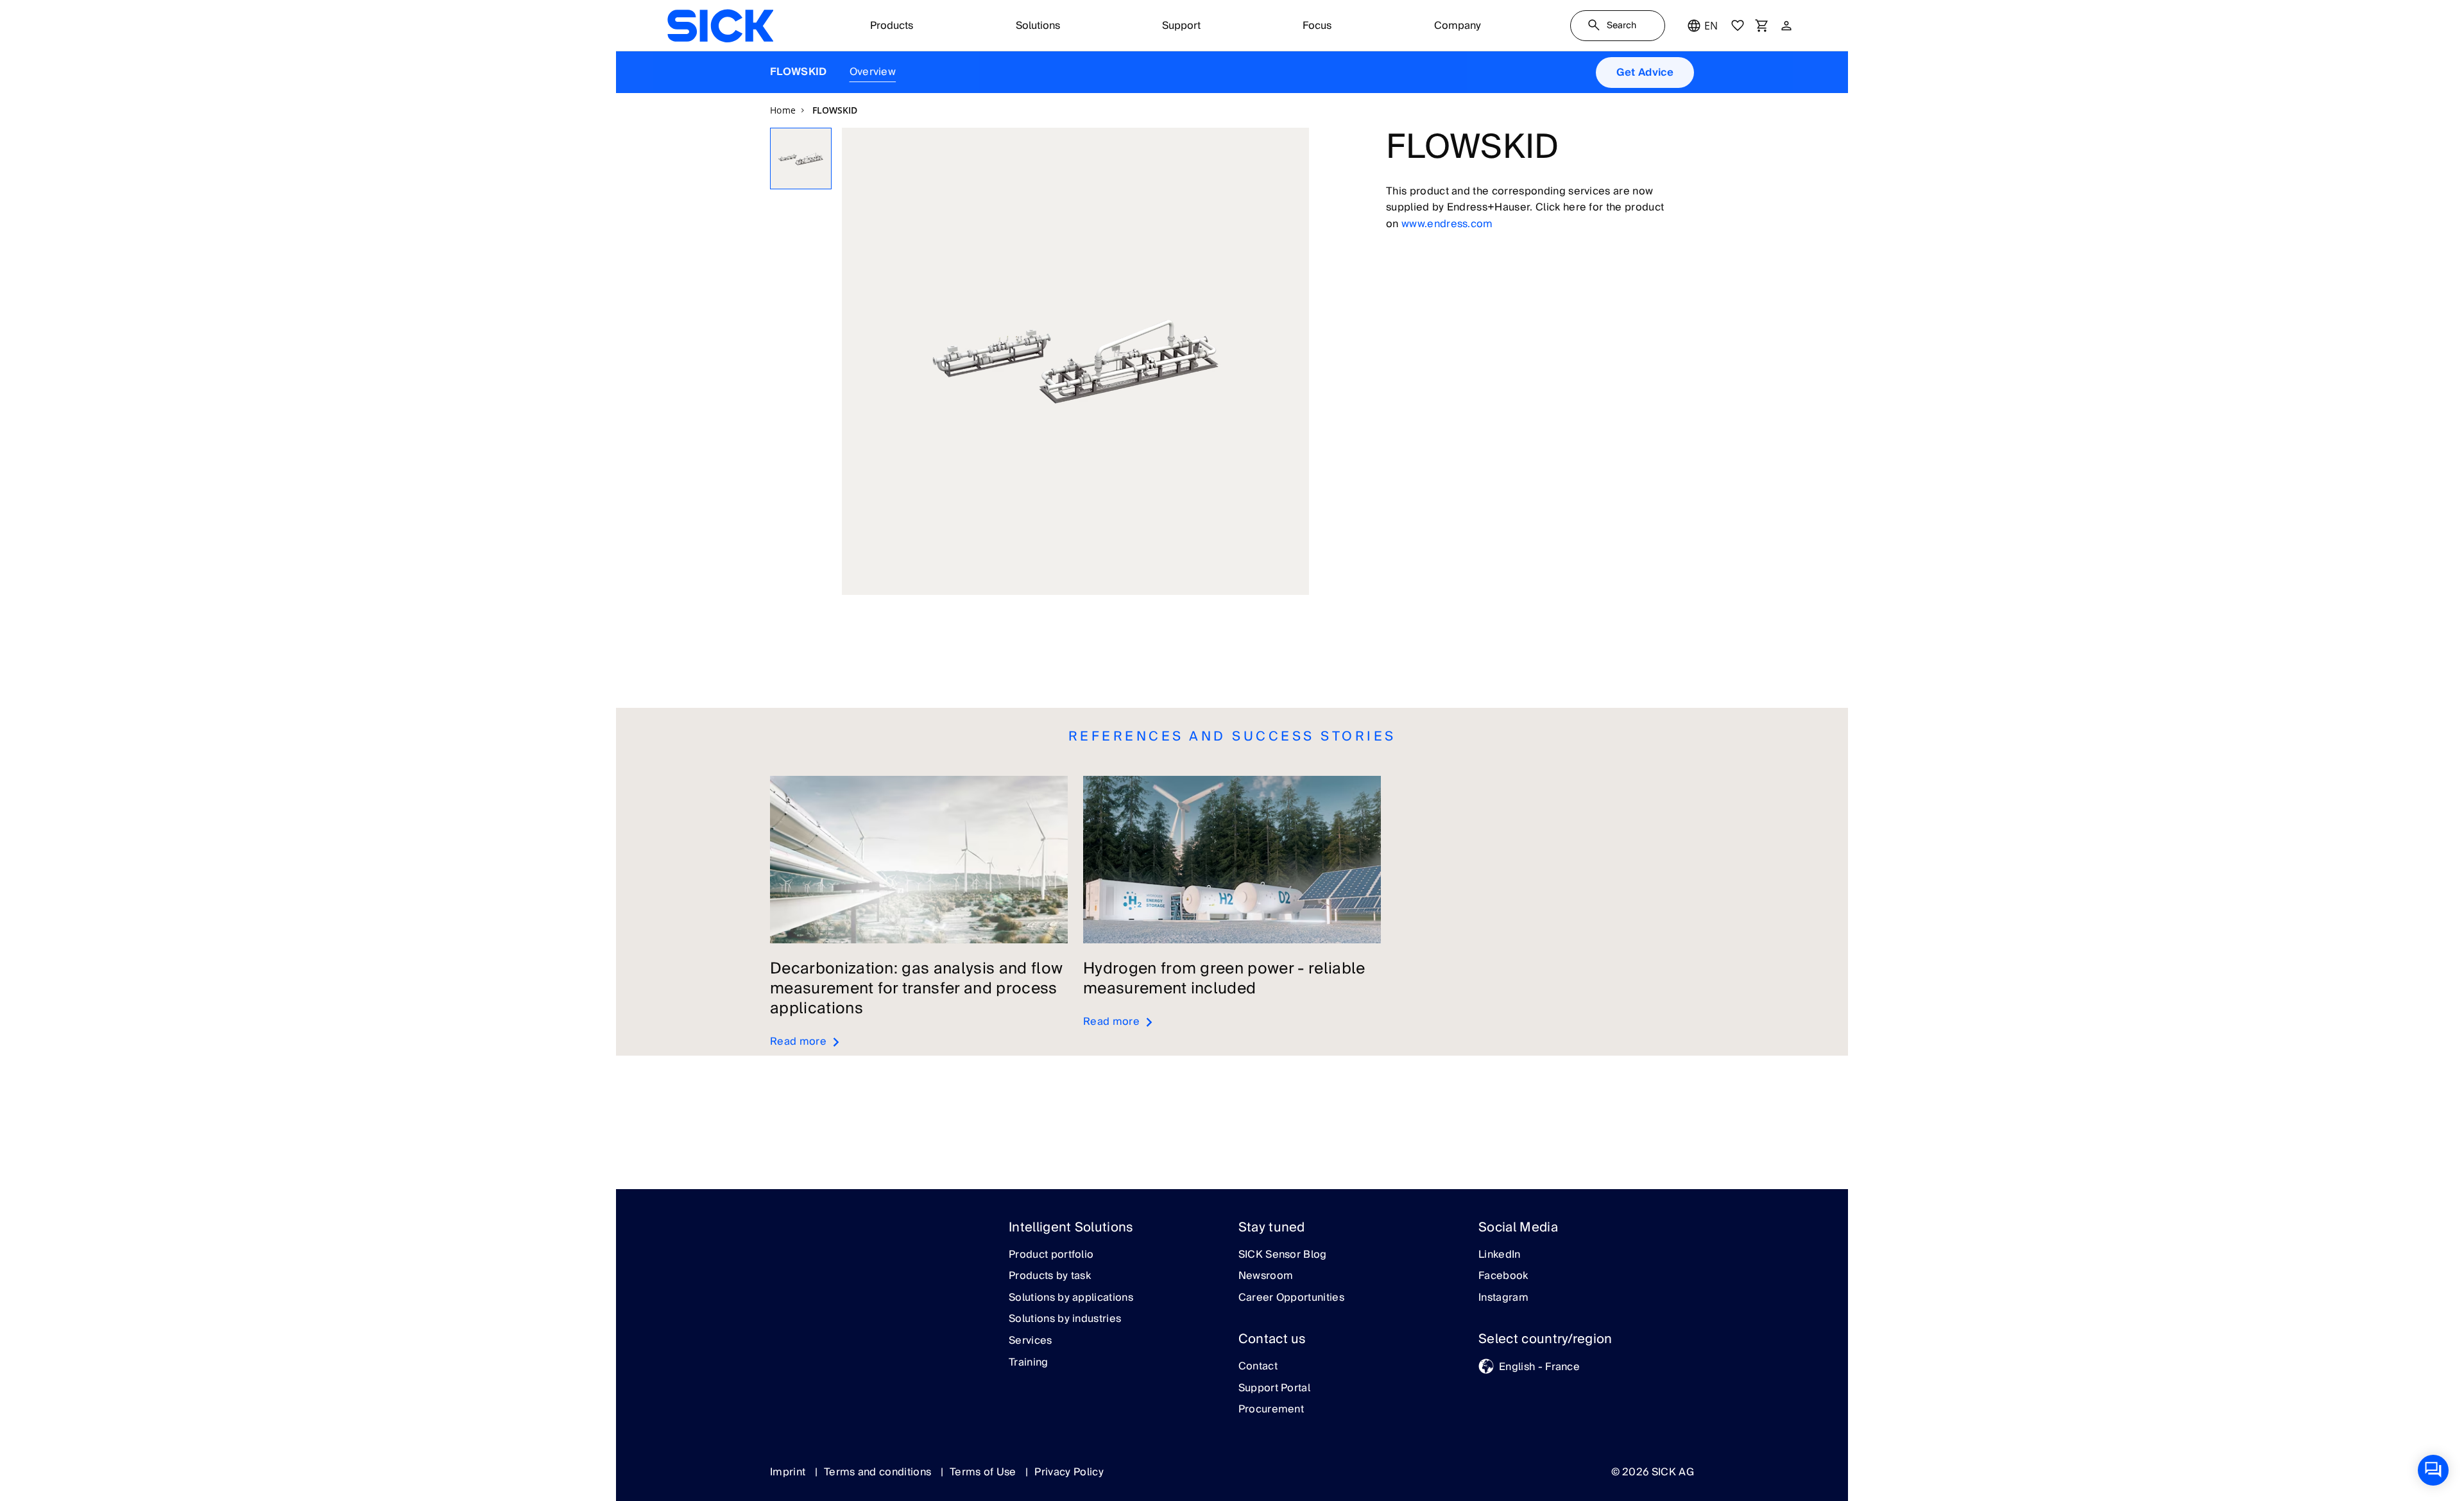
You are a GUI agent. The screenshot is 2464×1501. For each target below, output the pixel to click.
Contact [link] (1258, 1367)
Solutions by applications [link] (1071, 1298)
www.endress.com (1447, 224)
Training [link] (1029, 1363)
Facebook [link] (1503, 1276)
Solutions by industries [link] (1065, 1319)
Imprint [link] (789, 1472)
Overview (873, 72)
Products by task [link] (1050, 1276)
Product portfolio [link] (1051, 1255)
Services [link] (1031, 1341)
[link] (720, 26)
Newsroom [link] (1266, 1276)
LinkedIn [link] (1500, 1255)
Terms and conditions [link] (879, 1472)
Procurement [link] (1271, 1410)
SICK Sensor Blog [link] (1283, 1255)
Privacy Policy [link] (1069, 1472)
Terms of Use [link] (984, 1472)
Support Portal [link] (1274, 1389)
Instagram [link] (1503, 1298)
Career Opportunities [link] (1291, 1298)
